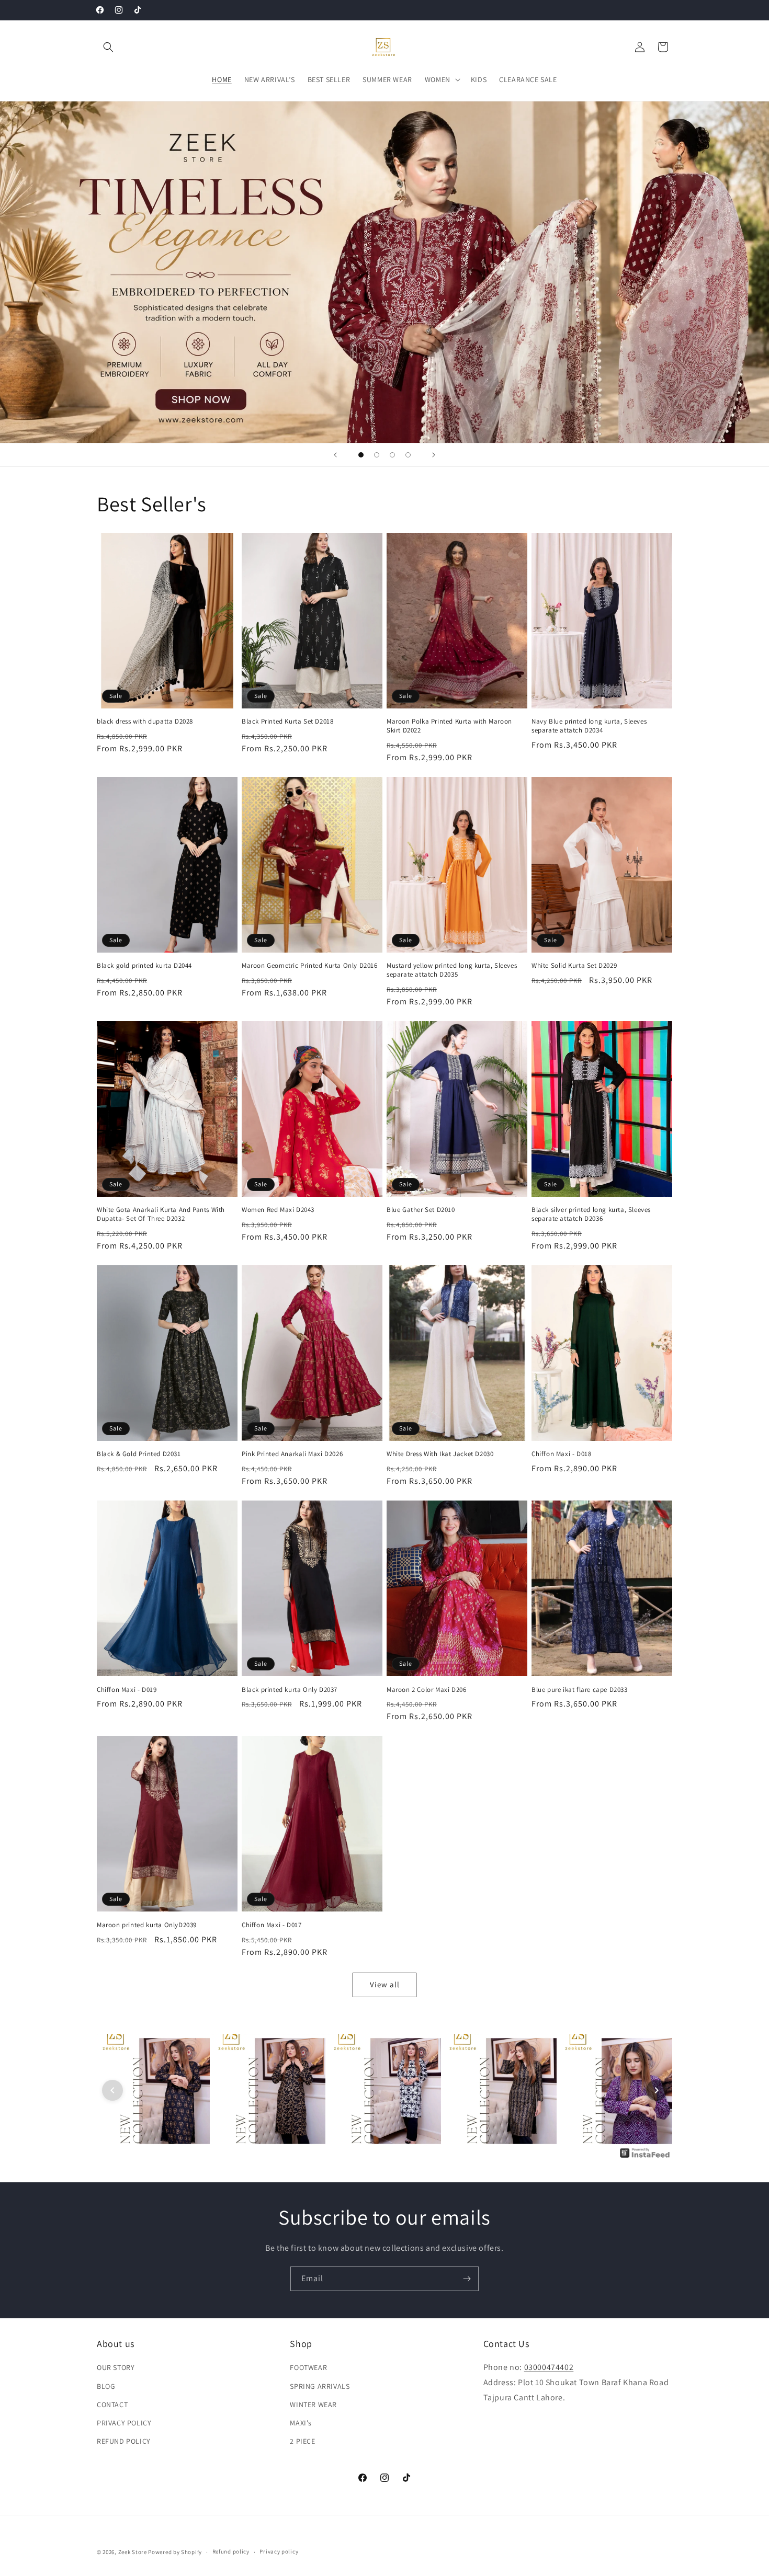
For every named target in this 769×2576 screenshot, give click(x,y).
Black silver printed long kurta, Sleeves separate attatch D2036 (591, 1214)
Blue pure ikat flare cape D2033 (580, 1690)
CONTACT (112, 2405)
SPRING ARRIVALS (320, 2386)
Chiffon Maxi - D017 (272, 1925)
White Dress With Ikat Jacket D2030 (440, 1454)
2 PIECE (302, 2441)
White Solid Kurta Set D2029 (574, 966)
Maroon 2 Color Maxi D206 (426, 1690)
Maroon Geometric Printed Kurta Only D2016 (310, 966)
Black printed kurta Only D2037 (290, 1690)
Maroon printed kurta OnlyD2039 (147, 1925)
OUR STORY (116, 2368)
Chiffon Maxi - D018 (561, 1454)
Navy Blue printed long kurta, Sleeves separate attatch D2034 (589, 726)
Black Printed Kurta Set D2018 (287, 722)
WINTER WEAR (313, 2405)
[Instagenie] (645, 2157)
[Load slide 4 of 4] (408, 455)
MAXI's (301, 2423)
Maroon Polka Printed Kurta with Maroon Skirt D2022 (449, 726)
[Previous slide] (335, 455)
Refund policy (231, 2551)
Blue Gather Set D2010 (421, 1210)
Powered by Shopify (175, 2552)
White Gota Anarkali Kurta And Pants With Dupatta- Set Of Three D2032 (161, 1214)
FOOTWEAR (308, 2368)
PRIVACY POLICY (124, 2423)
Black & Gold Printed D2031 (139, 1454)
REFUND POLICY (124, 2441)
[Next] (657, 2090)
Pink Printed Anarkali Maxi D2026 (292, 1454)
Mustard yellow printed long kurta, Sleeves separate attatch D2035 (452, 970)
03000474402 (549, 2368)
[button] (108, 47)
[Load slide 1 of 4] (361, 455)
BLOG (106, 2386)
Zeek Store (133, 2552)
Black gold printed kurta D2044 (144, 966)
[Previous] (112, 2090)
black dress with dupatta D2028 (145, 722)
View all (385, 1984)
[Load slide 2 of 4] (377, 455)
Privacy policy (279, 2551)
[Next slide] (434, 455)
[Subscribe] (467, 2279)
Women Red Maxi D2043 (278, 1210)
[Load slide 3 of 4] (392, 455)
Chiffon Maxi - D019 (127, 1690)
